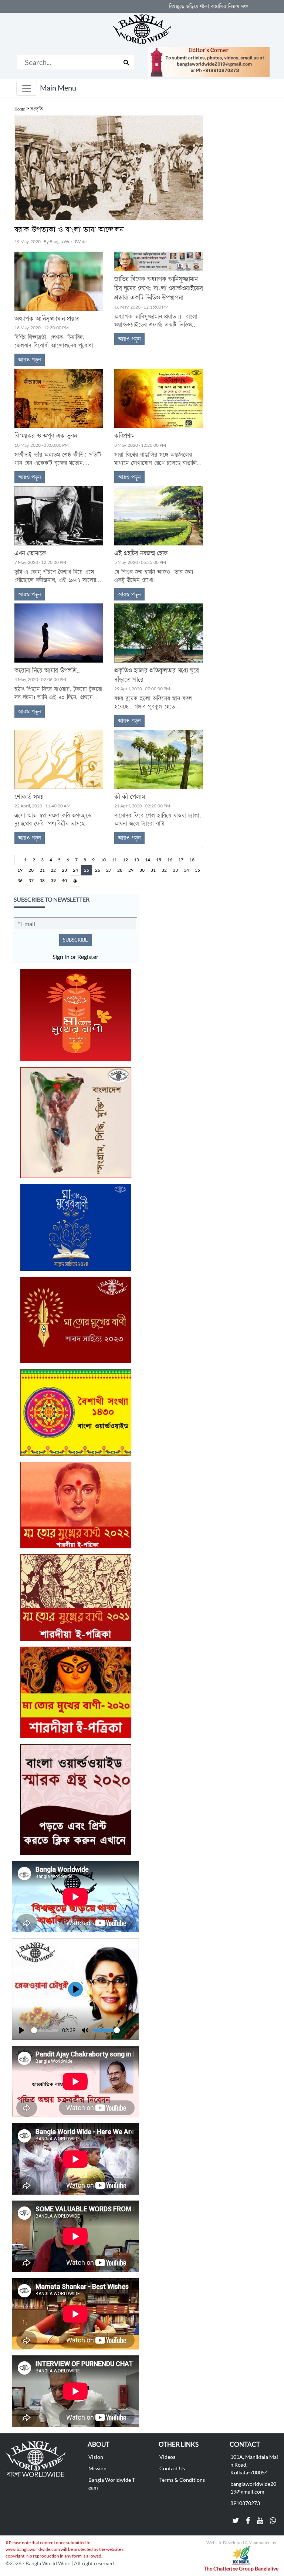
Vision (96, 2457)
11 (114, 860)
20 (31, 870)
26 (98, 870)
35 (197, 870)
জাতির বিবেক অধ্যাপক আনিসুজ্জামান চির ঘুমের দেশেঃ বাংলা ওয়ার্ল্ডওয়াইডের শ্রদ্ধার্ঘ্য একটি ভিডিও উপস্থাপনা (159, 289)
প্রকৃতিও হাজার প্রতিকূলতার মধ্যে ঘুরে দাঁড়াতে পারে (157, 676)
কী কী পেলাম (129, 797)
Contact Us (172, 2468)
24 (75, 870)
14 (148, 860)
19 (20, 870)
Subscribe (75, 940)
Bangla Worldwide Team (112, 2484)
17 (181, 860)
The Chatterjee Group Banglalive (241, 2568)
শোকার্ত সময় (29, 797)
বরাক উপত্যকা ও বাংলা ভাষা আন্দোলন (69, 230)
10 (103, 860)
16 (170, 860)
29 (131, 870)
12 (125, 860)
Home (20, 109)
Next (75, 881)
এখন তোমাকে (30, 554)
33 (175, 870)
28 (120, 870)
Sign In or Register (75, 957)
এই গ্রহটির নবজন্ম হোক (141, 554)
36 (20, 881)
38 (42, 881)
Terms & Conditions (182, 2480)
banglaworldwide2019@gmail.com (253, 2488)
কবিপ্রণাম (124, 436)
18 (192, 860)
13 (136, 860)
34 (186, 870)
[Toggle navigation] (27, 88)
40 (64, 881)
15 (159, 860)
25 (87, 870)
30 (142, 870)
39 (53, 881)
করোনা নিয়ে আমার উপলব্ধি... (48, 671)
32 (164, 870)
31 (153, 870)
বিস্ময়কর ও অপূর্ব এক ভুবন (46, 436)
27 (109, 870)
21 (42, 870)
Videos (167, 2457)
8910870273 (245, 2503)
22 (53, 870)
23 (64, 870)
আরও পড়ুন (30, 360)
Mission (97, 2468)
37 (31, 881)
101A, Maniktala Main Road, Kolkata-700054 (254, 2465)
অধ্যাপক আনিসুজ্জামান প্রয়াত (47, 319)
